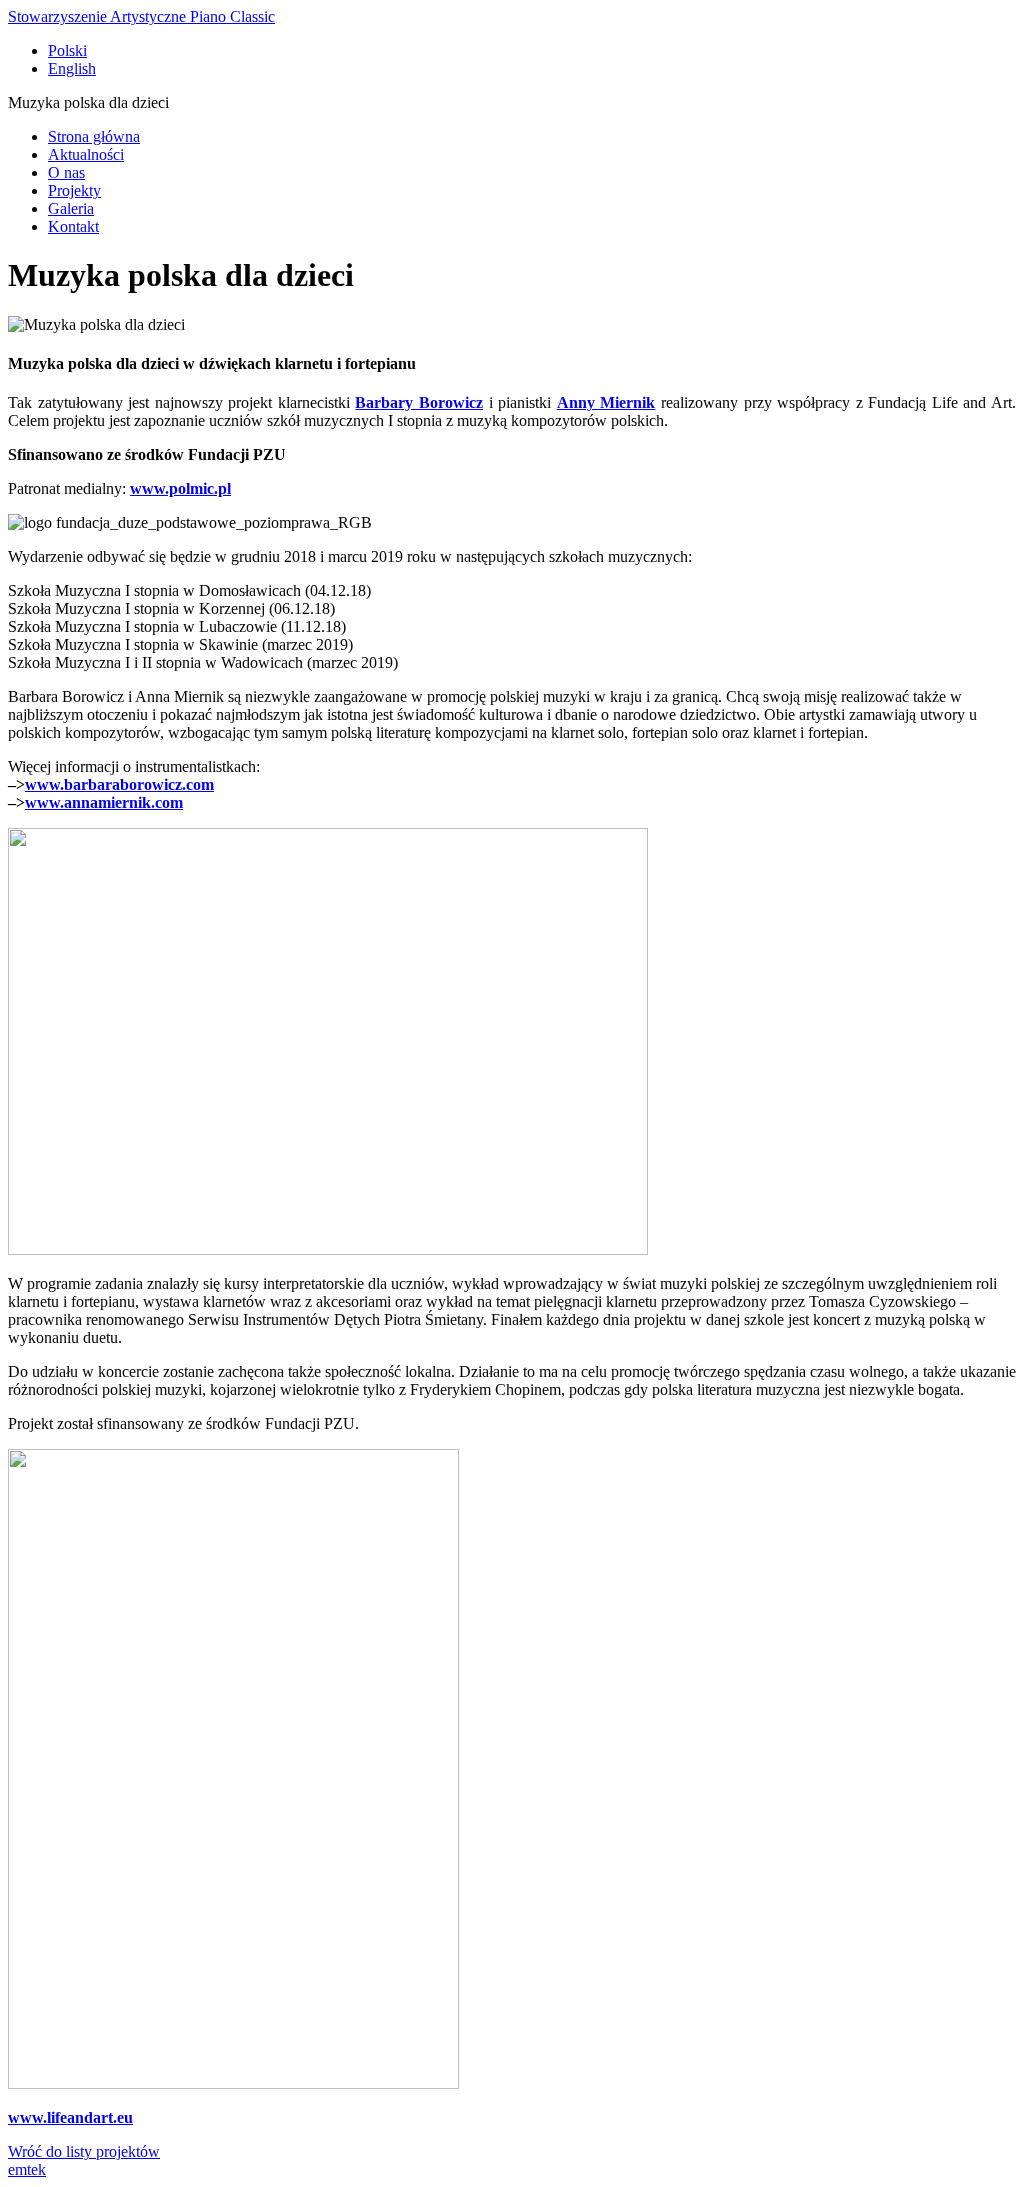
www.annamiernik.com (104, 802)
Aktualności (86, 154)
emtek (27, 2169)
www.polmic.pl (180, 488)
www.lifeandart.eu (70, 2117)
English (72, 68)
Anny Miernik (606, 402)
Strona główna (94, 136)
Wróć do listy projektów (84, 2151)
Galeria (71, 208)
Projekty (74, 190)
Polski (67, 50)
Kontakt (73, 226)
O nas (66, 172)
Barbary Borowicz (419, 402)
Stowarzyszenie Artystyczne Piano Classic (141, 16)
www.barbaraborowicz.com (119, 784)
